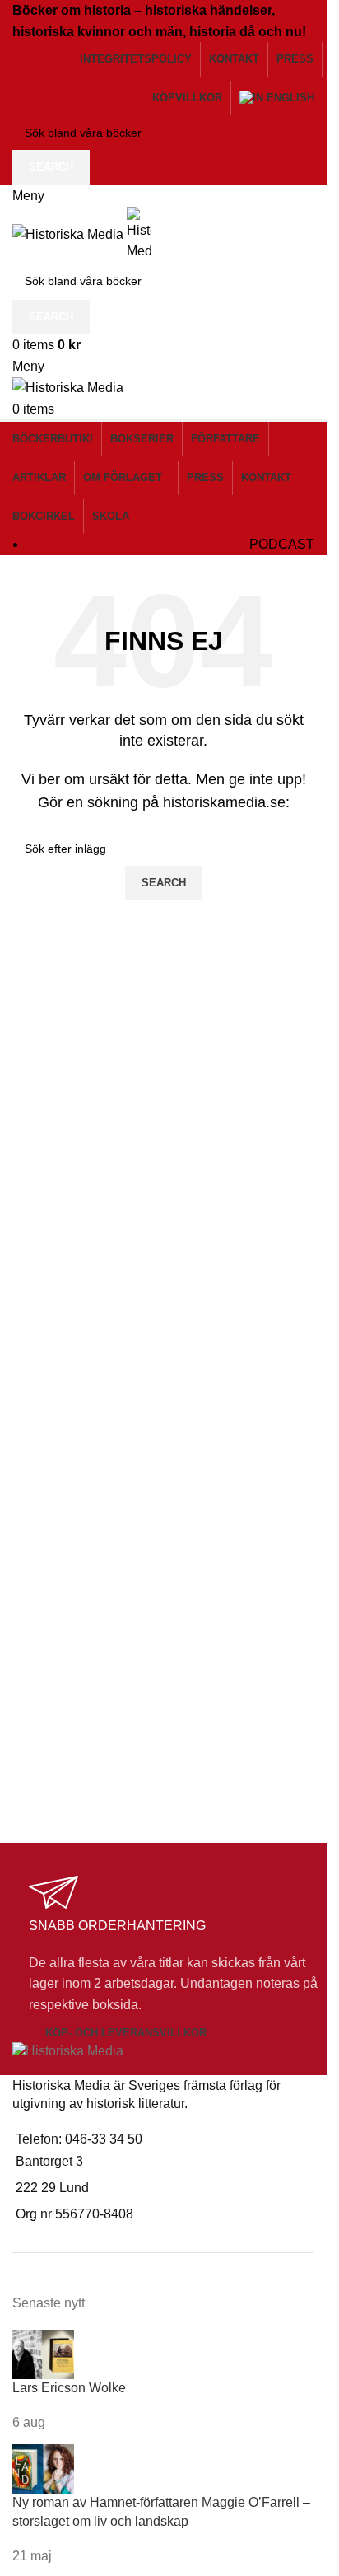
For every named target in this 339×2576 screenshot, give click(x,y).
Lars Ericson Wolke (69, 2388)
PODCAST (282, 544)
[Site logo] (70, 234)
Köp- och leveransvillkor (126, 2033)
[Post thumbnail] (43, 2353)
